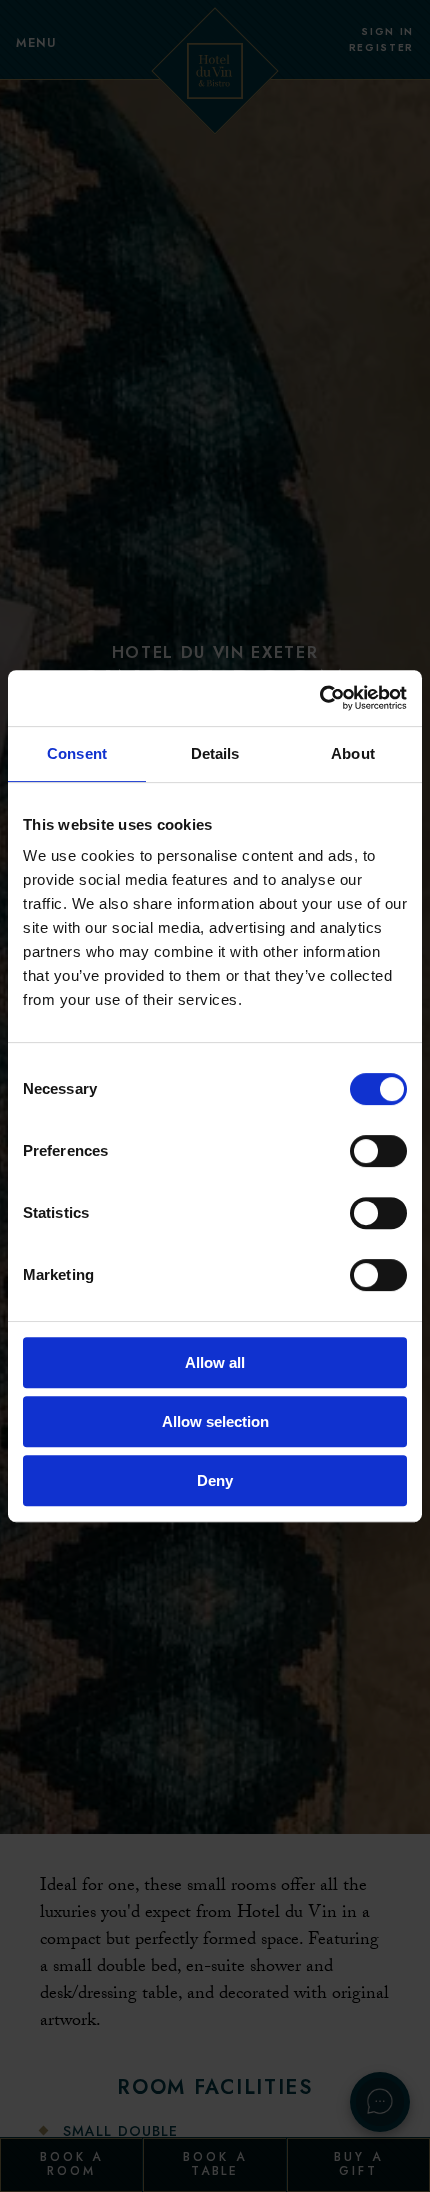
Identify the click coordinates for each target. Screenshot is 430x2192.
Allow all (215, 1362)
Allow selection (215, 1421)
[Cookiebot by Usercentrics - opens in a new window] (319, 698)
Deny (215, 1480)
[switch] (378, 1151)
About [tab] (353, 753)
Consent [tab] (77, 753)
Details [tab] (215, 753)
